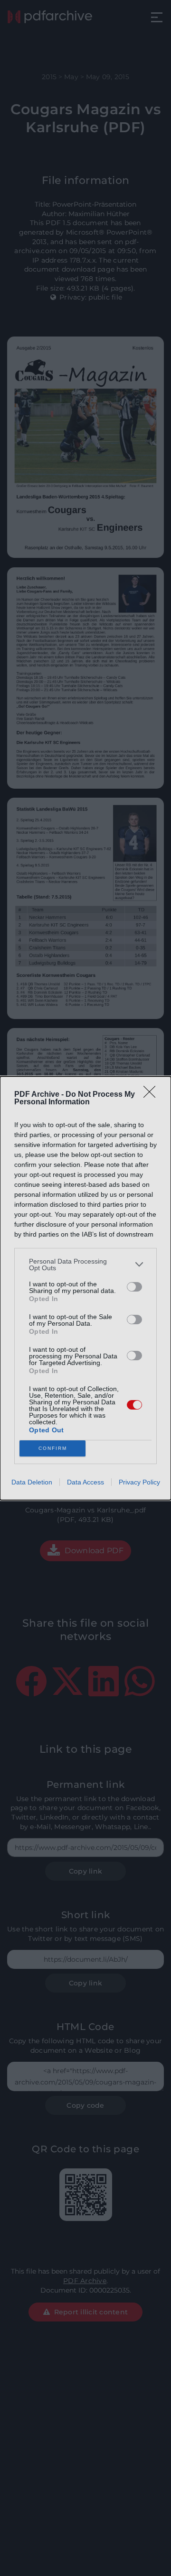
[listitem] (85, 1265)
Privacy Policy (139, 1482)
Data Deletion (32, 1482)
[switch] (134, 1287)
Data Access (85, 1482)
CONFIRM (53, 1448)
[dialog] (85, 1288)
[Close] (152, 1095)
